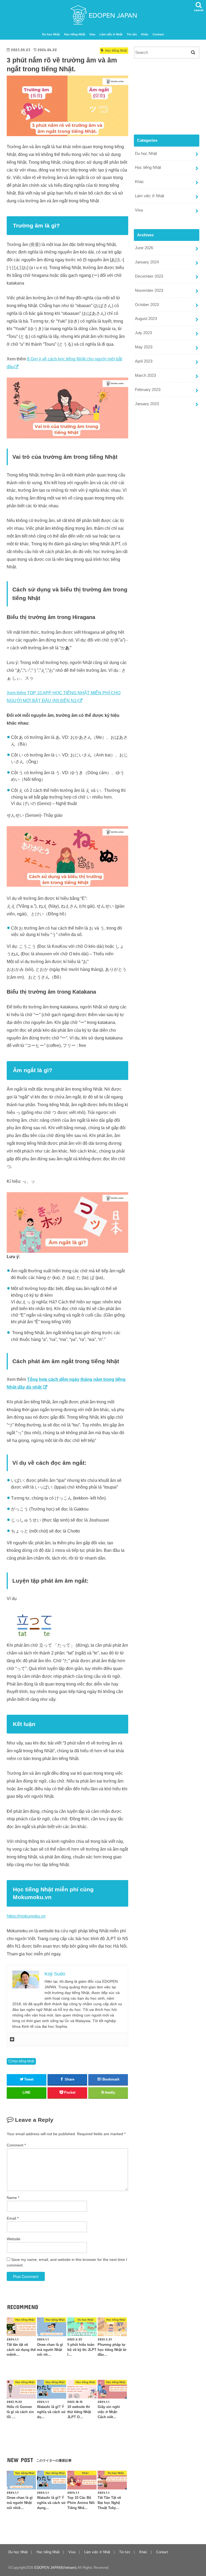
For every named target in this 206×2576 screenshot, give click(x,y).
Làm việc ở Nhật (111, 34)
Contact (158, 34)
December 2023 (149, 276)
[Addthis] (12, 2040)
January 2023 (147, 404)
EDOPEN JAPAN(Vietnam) (55, 2568)
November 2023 (149, 290)
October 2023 (147, 305)
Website (14, 2239)
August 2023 (146, 319)
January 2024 (147, 262)
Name (13, 2198)
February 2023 (148, 390)
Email (13, 2218)
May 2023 (144, 347)
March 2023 (145, 375)
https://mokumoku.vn (26, 1916)
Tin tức (132, 34)
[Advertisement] (167, 96)
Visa (92, 34)
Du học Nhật (51, 34)
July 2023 (143, 333)
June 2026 (144, 248)
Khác (145, 34)
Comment (16, 2145)
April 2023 (144, 361)
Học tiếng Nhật (75, 34)
